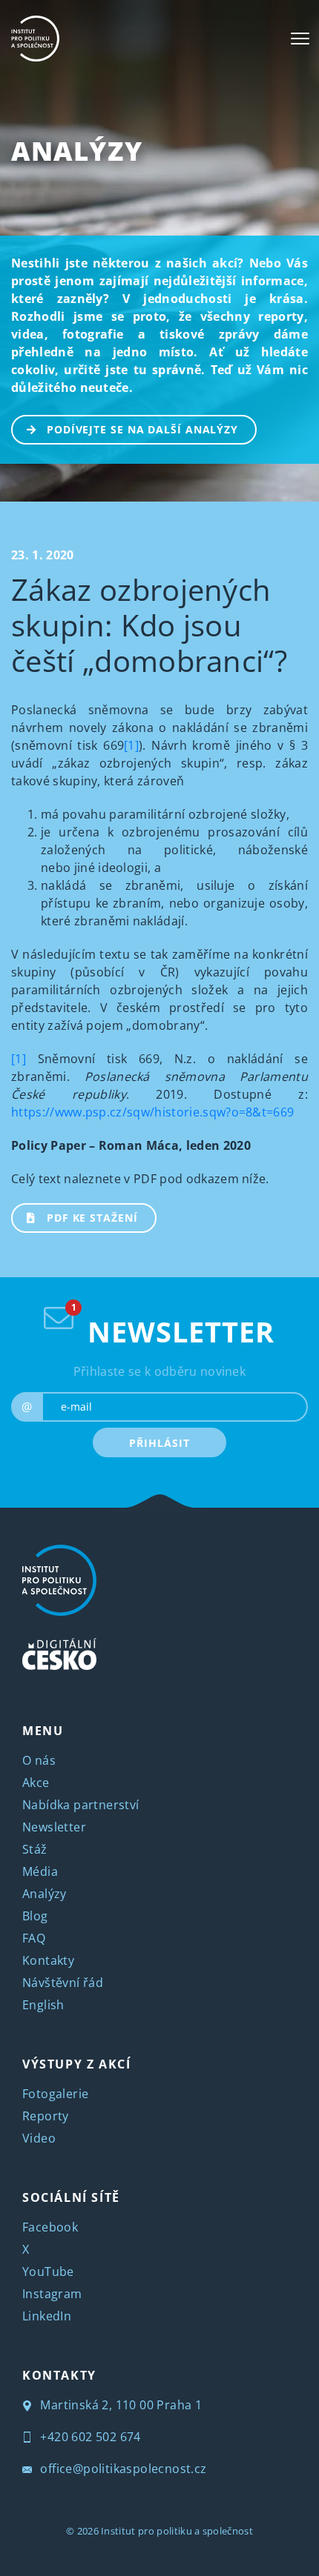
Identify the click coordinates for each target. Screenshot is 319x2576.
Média (40, 1871)
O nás (39, 1760)
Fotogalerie (55, 2094)
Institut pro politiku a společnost (177, 2531)
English (43, 2005)
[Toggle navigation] (300, 39)
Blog (35, 1916)
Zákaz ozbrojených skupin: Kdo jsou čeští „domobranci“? (149, 625)
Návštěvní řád (63, 1983)
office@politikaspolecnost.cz (122, 2469)
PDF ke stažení (92, 1218)
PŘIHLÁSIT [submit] (159, 1443)
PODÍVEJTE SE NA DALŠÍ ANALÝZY (142, 429)
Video (39, 2138)
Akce (36, 1783)
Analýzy (77, 151)
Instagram (52, 2294)
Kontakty (48, 1960)
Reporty (46, 2116)
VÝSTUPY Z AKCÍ (76, 2064)
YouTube (48, 2272)
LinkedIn (47, 2316)
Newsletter (54, 1827)
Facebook (50, 2227)
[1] (131, 745)
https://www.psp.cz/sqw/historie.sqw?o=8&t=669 (152, 1112)
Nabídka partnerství (81, 1805)
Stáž (35, 1849)
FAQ (34, 1938)
